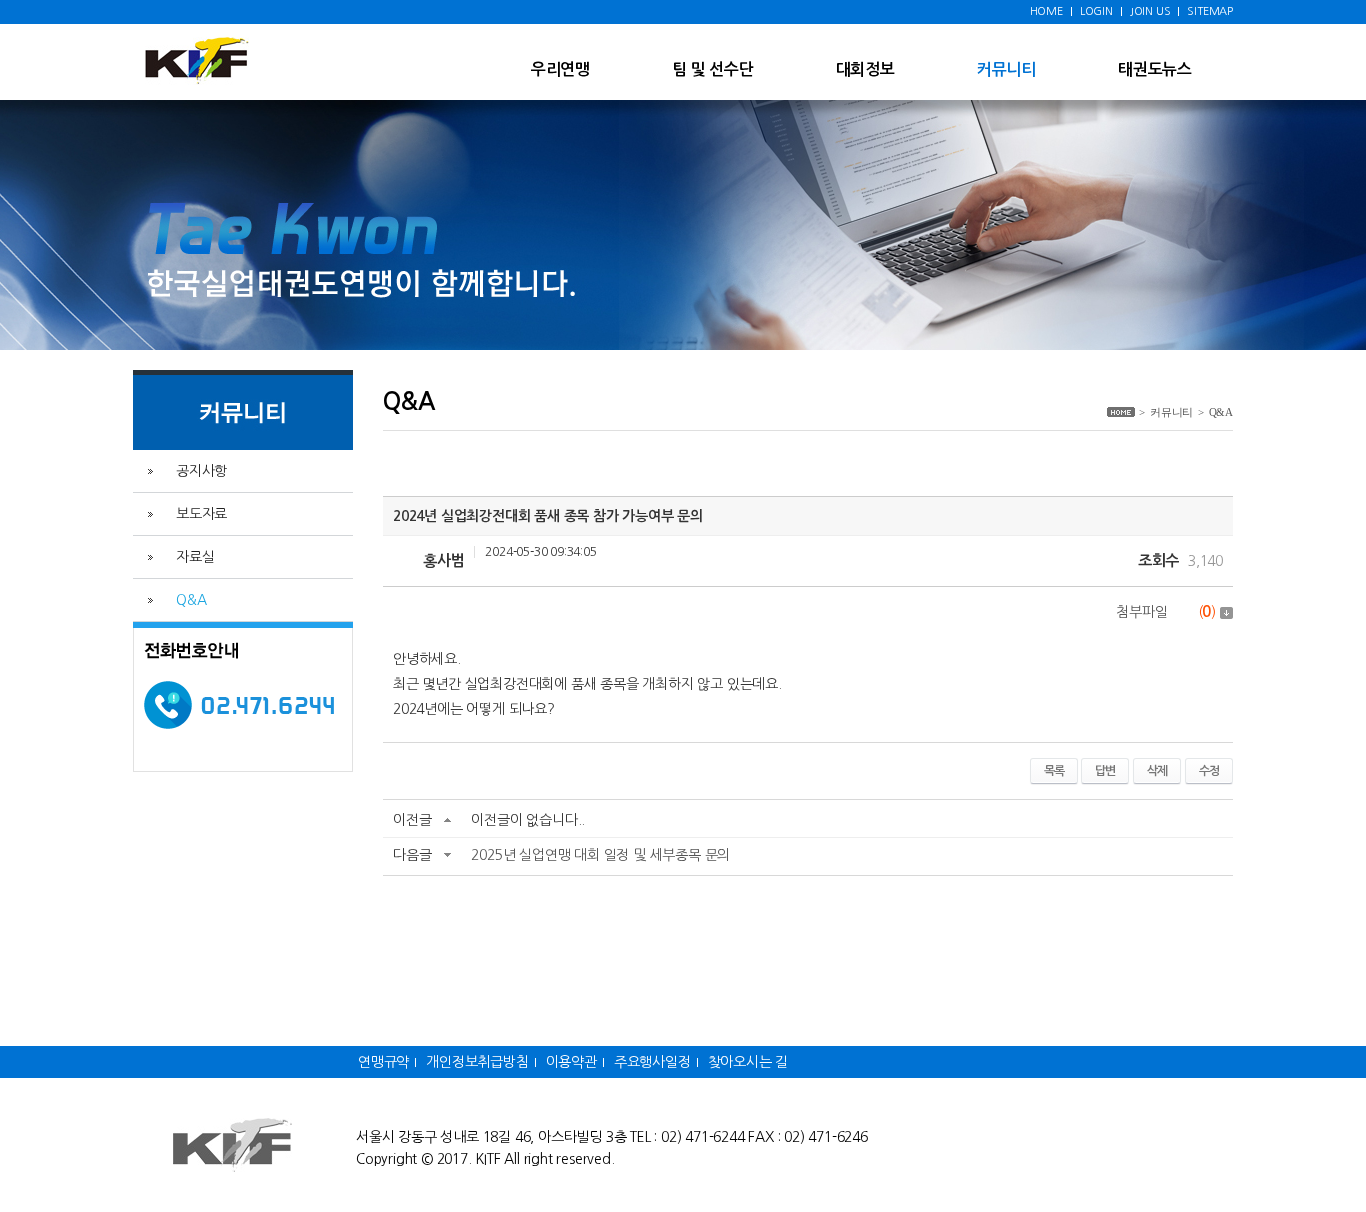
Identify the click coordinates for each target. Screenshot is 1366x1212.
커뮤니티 (1006, 69)
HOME (1046, 11)
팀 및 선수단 (713, 69)
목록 (1054, 771)
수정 (1209, 771)
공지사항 (201, 471)
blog (764, 1159)
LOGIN (1096, 11)
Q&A (191, 600)
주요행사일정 (652, 1062)
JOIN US (1150, 11)
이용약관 (571, 1062)
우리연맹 (560, 69)
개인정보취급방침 (477, 1062)
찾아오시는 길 (748, 1062)
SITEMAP (1210, 11)
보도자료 (201, 514)
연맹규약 (383, 1062)
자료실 (195, 557)
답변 (1105, 771)
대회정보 (865, 69)
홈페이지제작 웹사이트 (684, 1159)
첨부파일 (1166, 612)
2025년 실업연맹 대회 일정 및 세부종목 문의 (600, 855)
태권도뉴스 (1155, 69)
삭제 (1157, 771)
